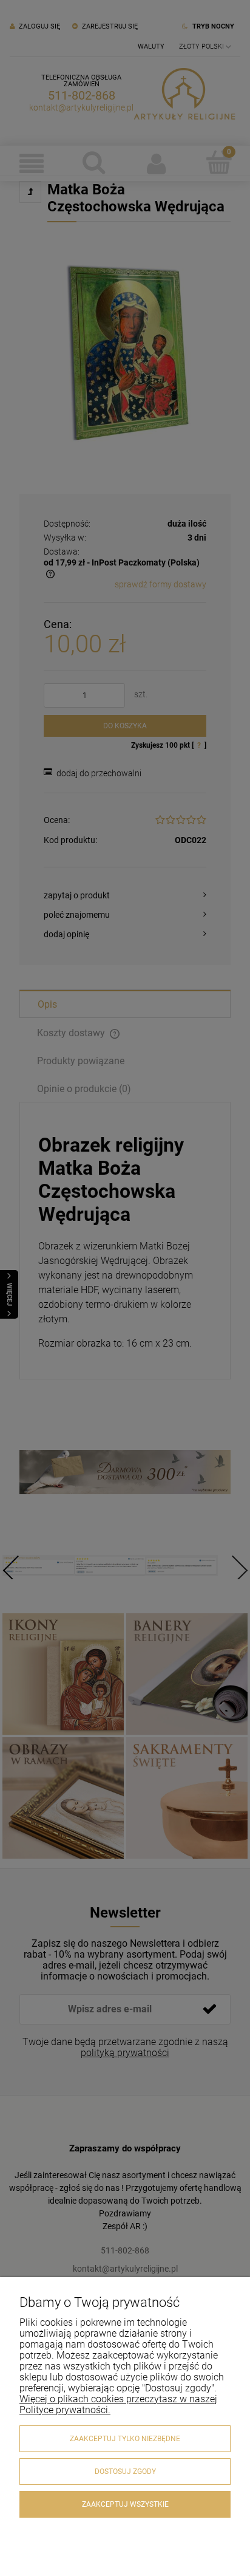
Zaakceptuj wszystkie (125, 2504)
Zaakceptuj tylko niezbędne (125, 2439)
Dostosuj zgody (125, 2472)
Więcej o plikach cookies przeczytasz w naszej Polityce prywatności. (118, 2404)
